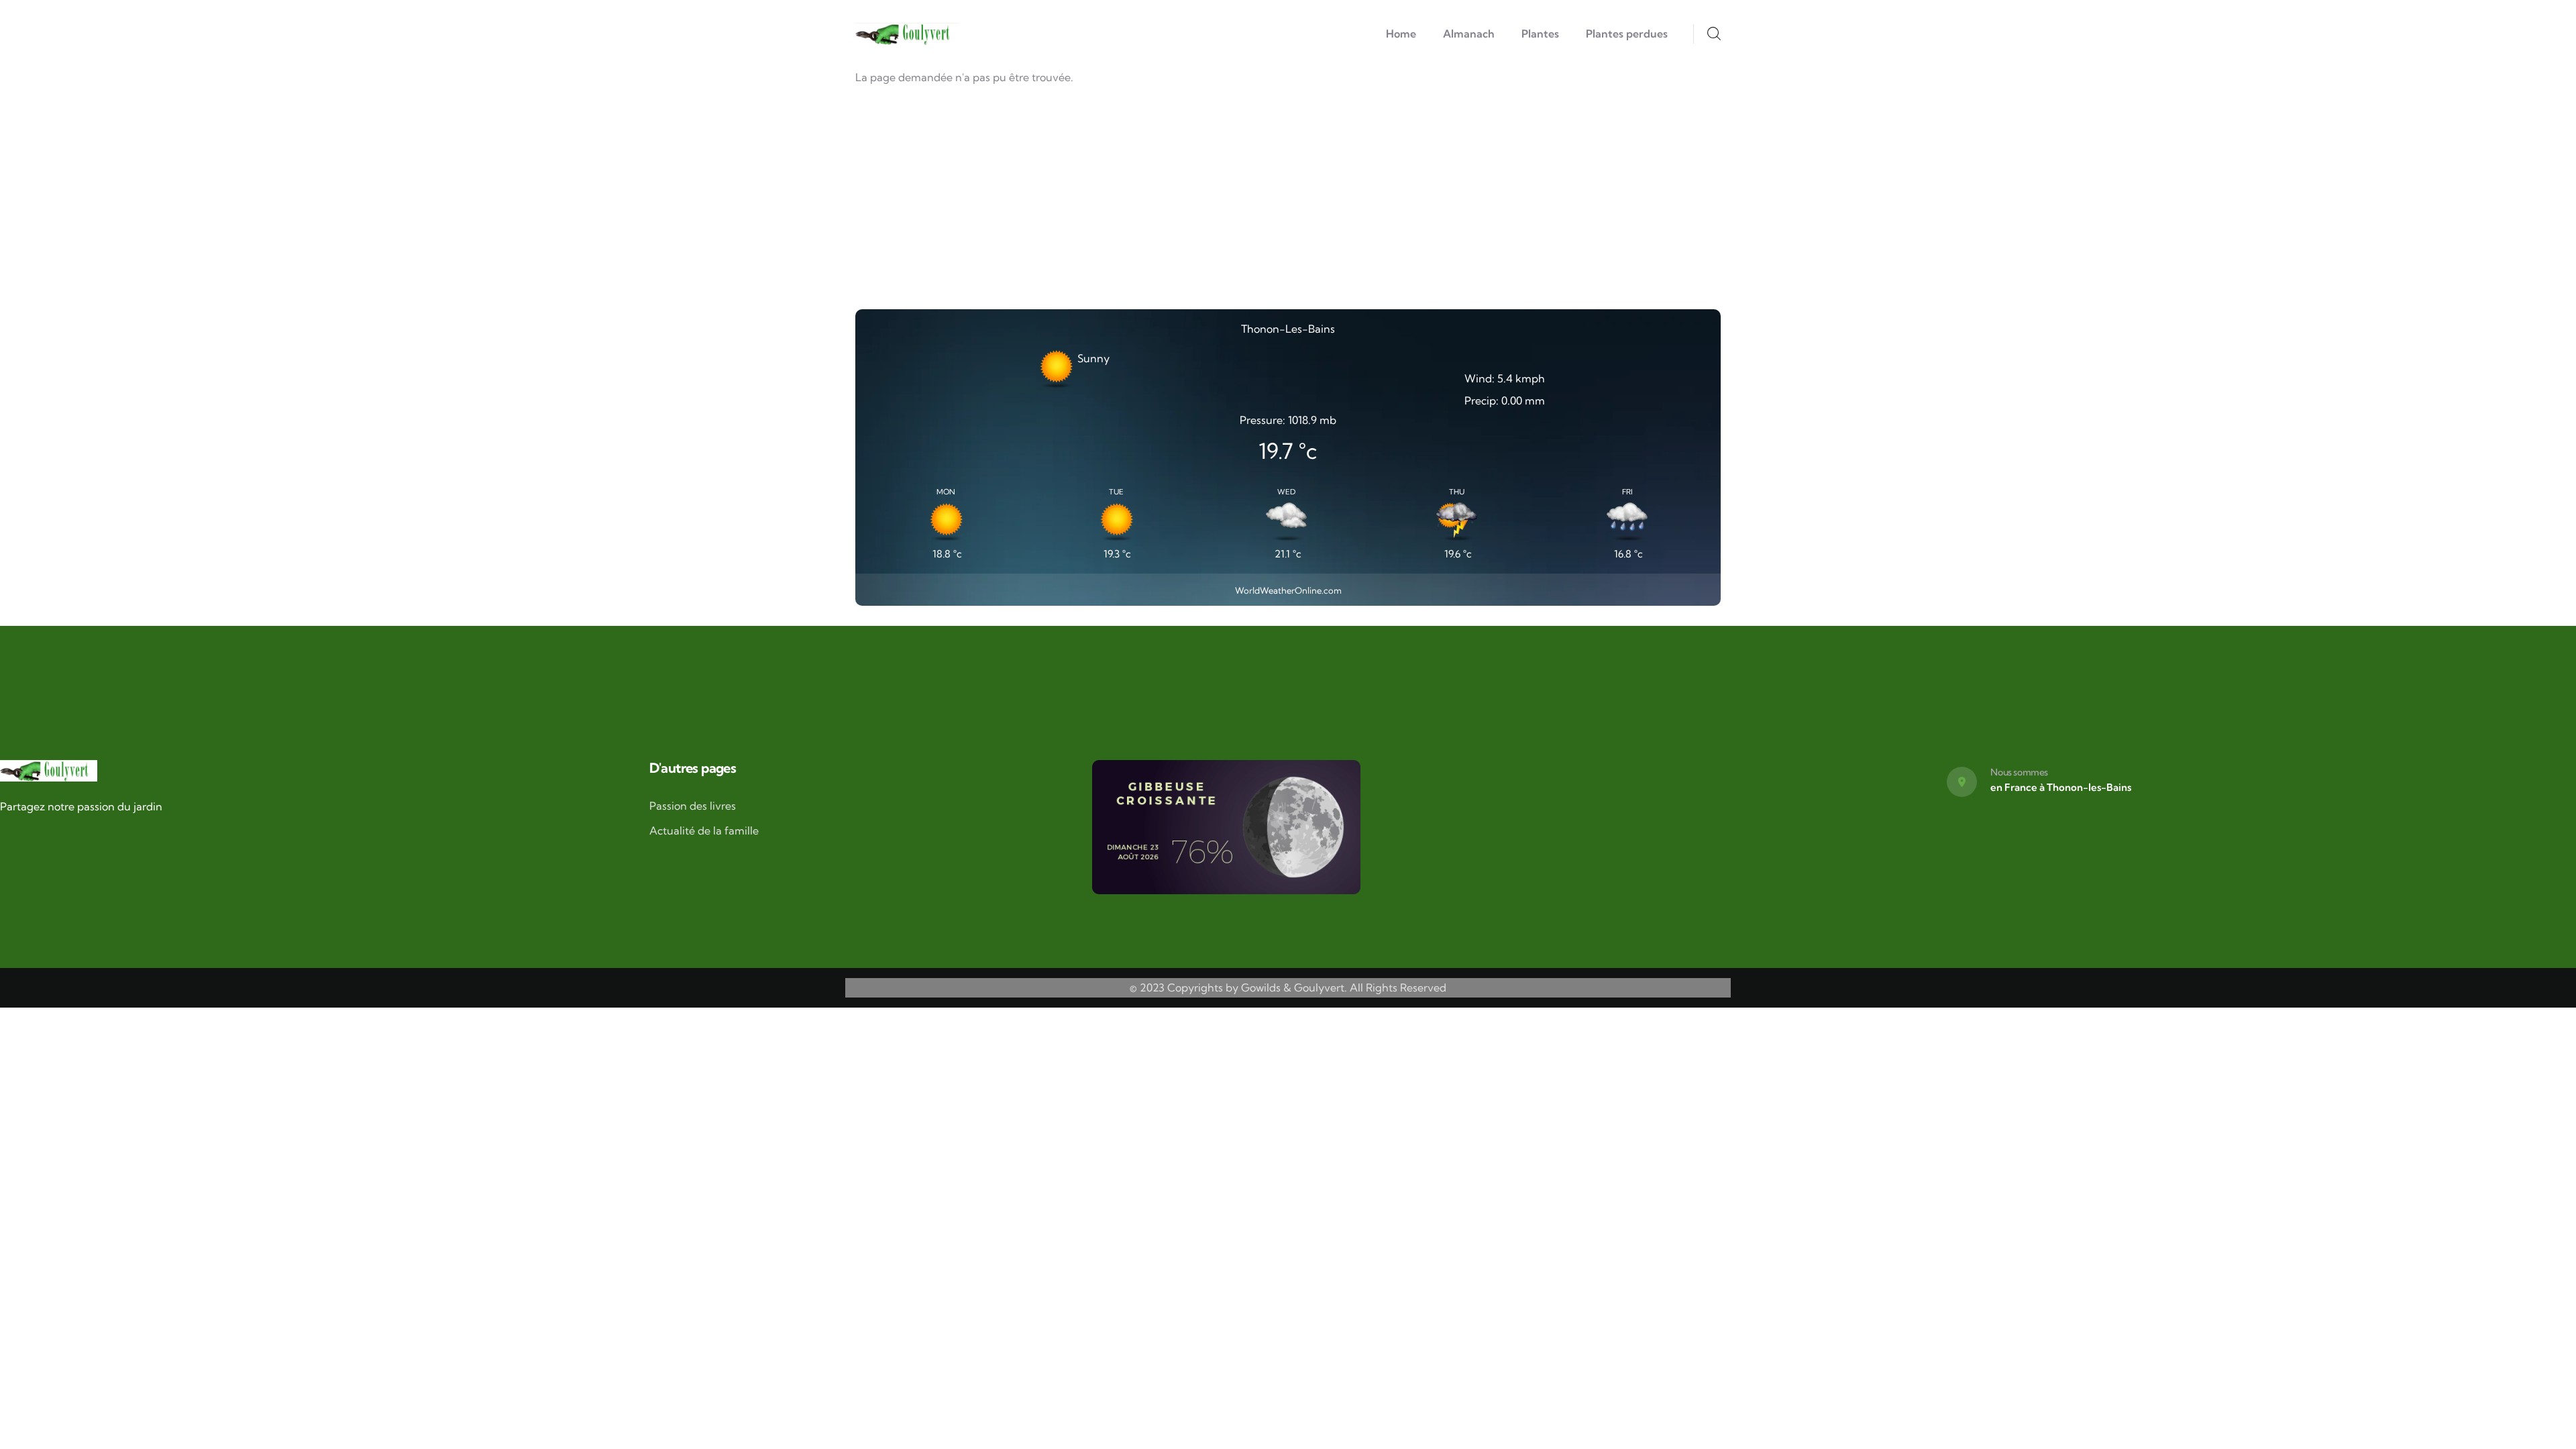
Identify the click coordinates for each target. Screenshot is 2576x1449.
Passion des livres (693, 806)
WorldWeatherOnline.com (1288, 590)
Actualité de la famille (704, 830)
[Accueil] (907, 34)
